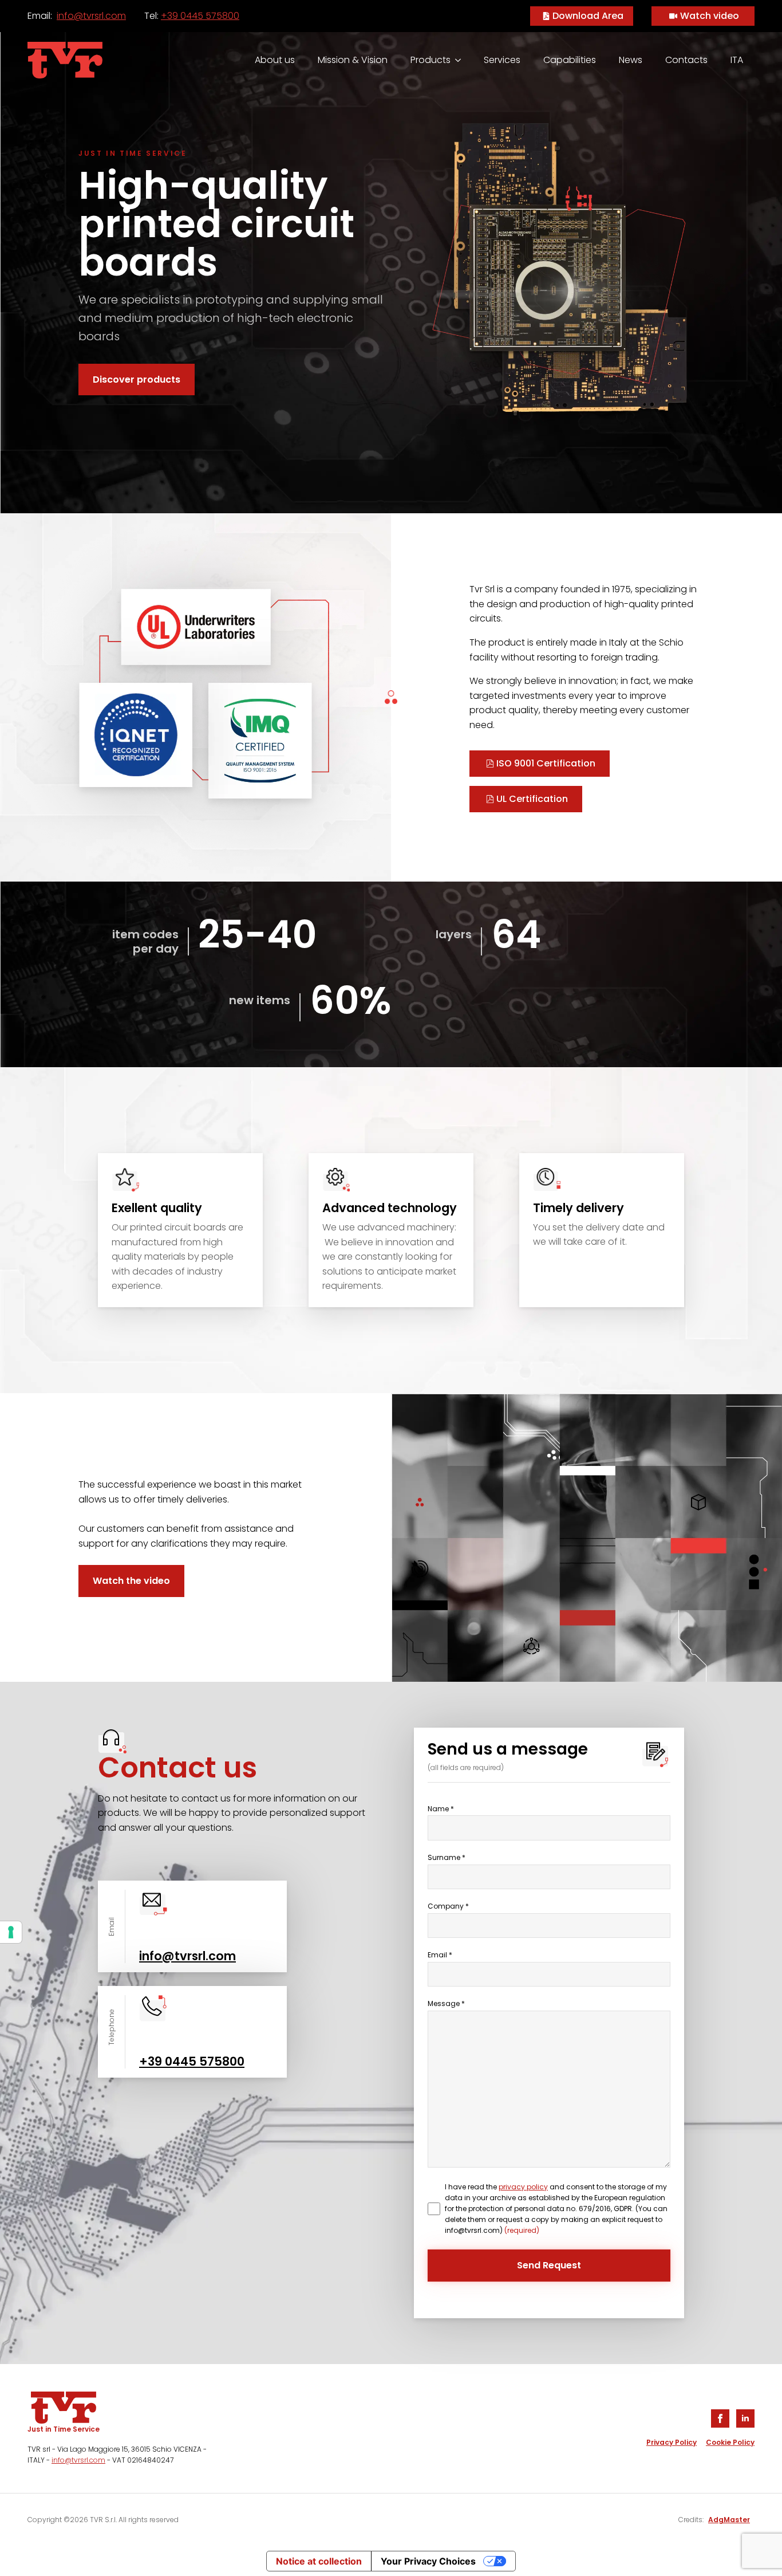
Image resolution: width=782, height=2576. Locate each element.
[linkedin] (745, 2418)
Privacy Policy (672, 2442)
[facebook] (720, 2418)
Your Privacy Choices (428, 2561)
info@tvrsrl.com (91, 16)
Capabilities (570, 60)
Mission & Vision (353, 60)
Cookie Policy (730, 2442)
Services (502, 60)
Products (431, 60)
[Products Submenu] (461, 60)
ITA (737, 60)
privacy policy (523, 2187)
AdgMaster (729, 2520)
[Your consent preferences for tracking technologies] (11, 1932)
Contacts (686, 60)
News (631, 60)
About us (275, 60)
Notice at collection (319, 2561)
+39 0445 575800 (200, 16)
